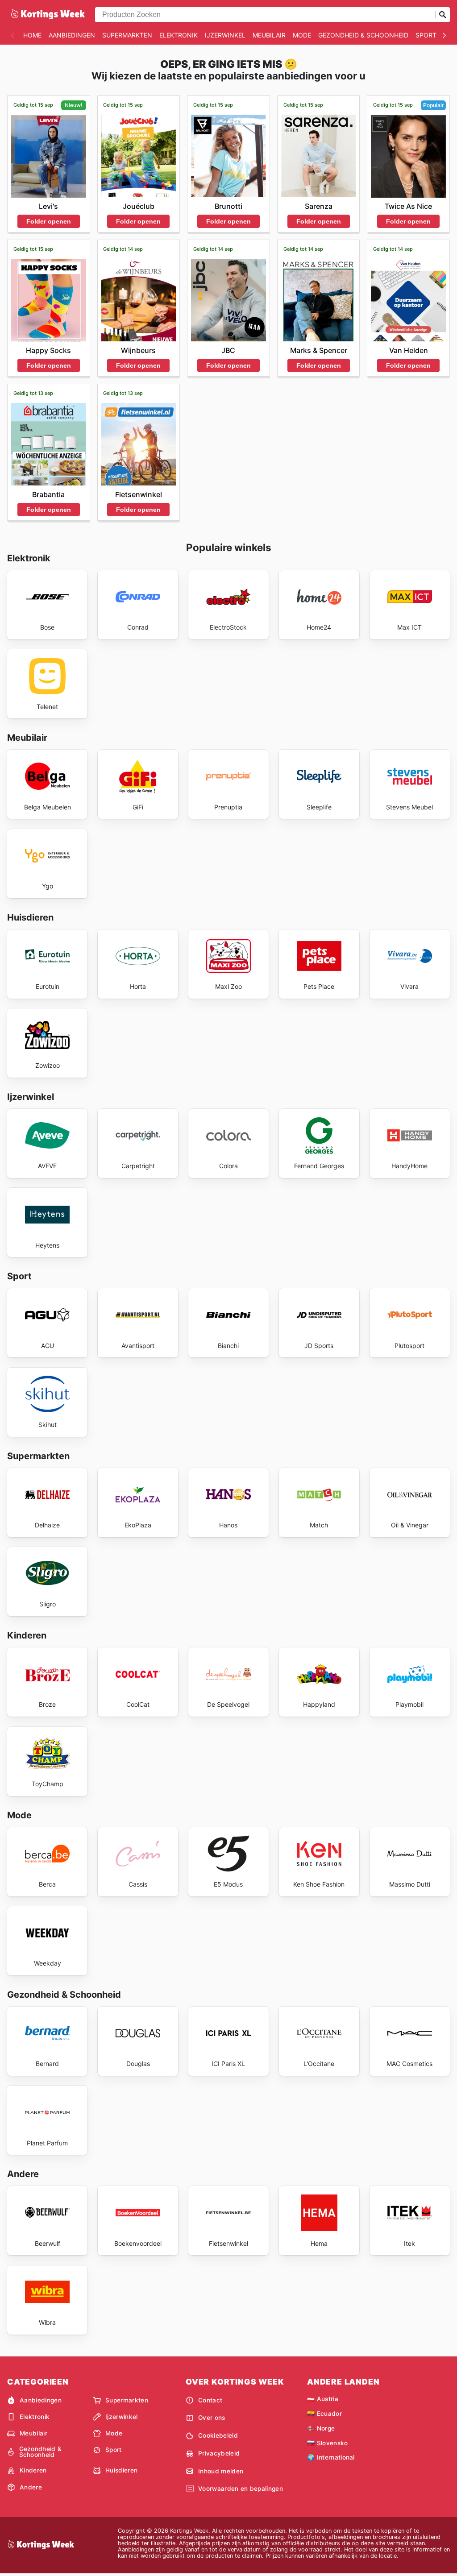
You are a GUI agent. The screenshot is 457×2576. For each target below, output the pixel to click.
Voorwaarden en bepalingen (241, 2489)
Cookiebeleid (218, 2435)
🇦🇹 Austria (323, 2399)
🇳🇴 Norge (321, 2428)
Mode (302, 35)
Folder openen (49, 221)
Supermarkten (127, 35)
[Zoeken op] (443, 15)
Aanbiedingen (72, 35)
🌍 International (331, 2457)
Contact (210, 2400)
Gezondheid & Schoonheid (363, 35)
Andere (31, 2487)
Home (32, 35)
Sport (426, 35)
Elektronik (179, 35)
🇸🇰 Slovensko (328, 2443)
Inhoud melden (221, 2471)
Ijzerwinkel (225, 35)
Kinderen (33, 2470)
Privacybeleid (219, 2453)
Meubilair (269, 35)
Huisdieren (121, 2470)
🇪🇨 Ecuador (324, 2414)
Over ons (212, 2418)
